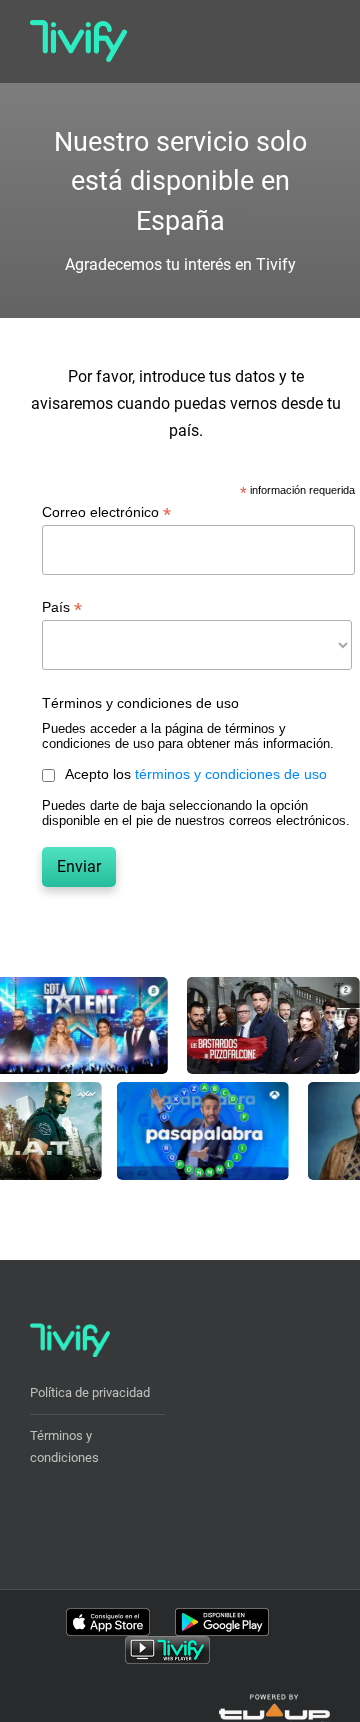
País (62, 607)
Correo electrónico (106, 512)
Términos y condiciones (64, 1446)
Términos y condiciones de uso (140, 703)
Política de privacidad (90, 1392)
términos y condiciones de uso (231, 774)
